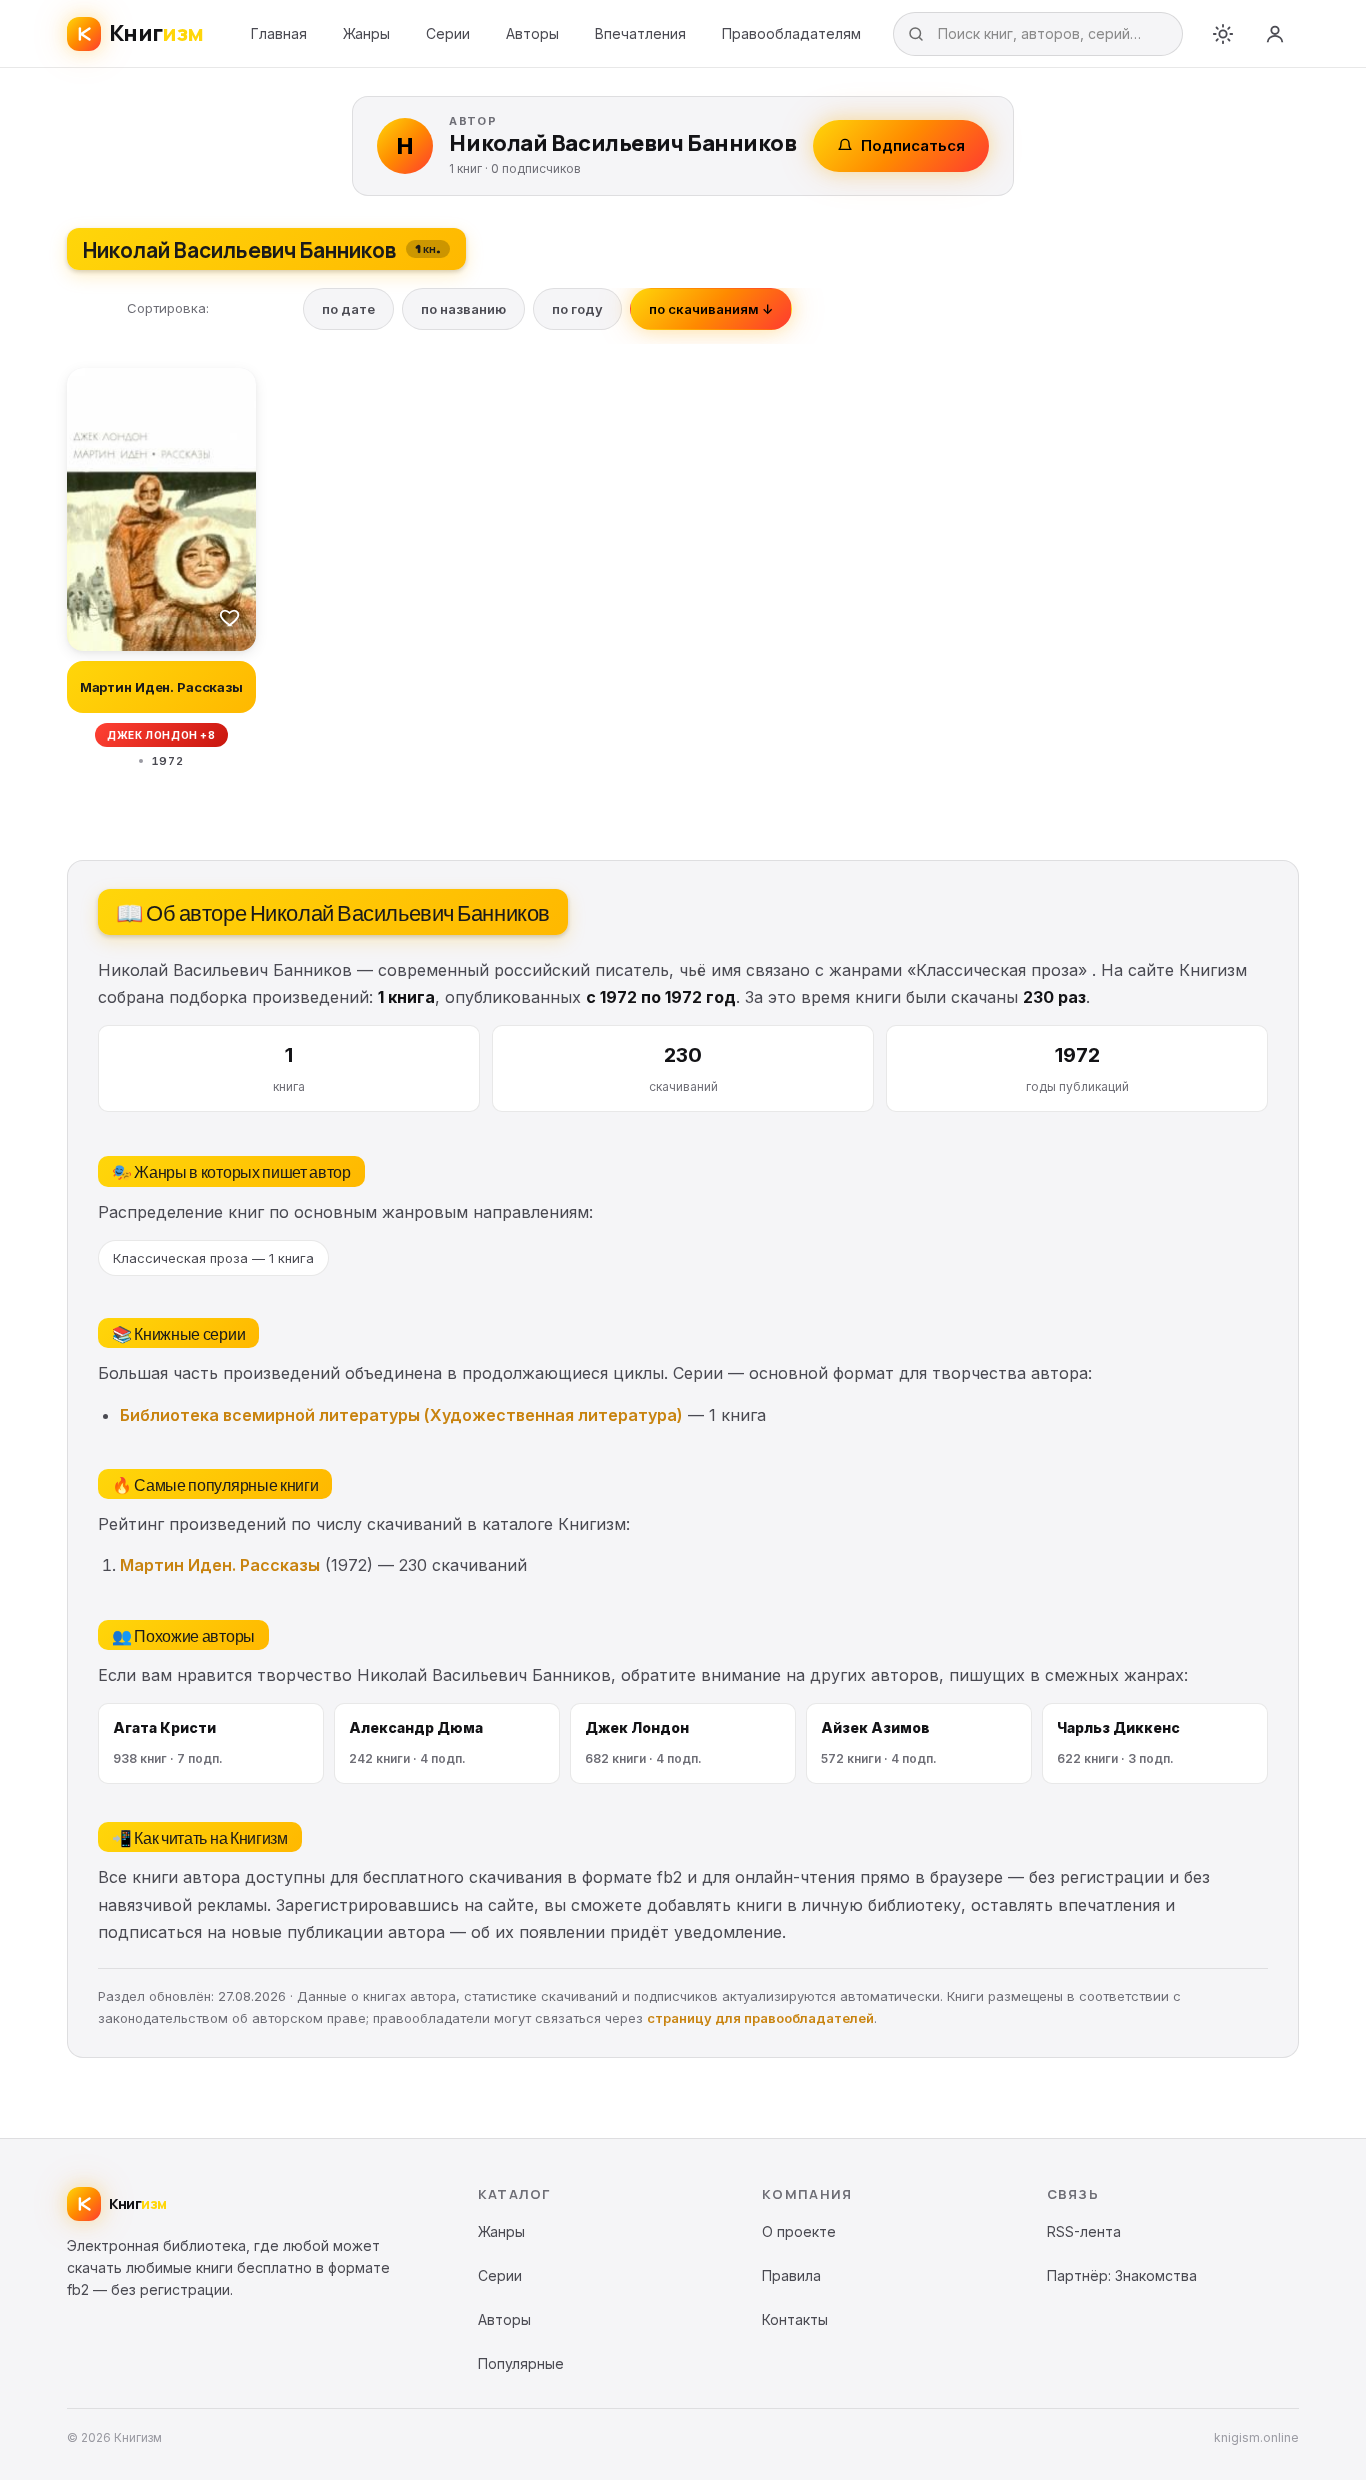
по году (577, 309)
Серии (448, 33)
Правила (791, 2275)
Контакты (795, 2319)
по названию (463, 309)
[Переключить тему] (1223, 34)
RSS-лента (1084, 2231)
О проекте (799, 2231)
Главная (279, 33)
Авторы (532, 33)
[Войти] (1275, 34)
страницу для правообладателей (760, 2018)
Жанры (366, 33)
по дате (348, 309)
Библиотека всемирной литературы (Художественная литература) (401, 1415)
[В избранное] (230, 617)
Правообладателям (791, 33)
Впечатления (640, 33)
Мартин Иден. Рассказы (220, 1565)
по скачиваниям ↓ (711, 309)
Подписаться (913, 145)
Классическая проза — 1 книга (213, 1258)
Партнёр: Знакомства (1122, 2275)
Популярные (521, 2363)
